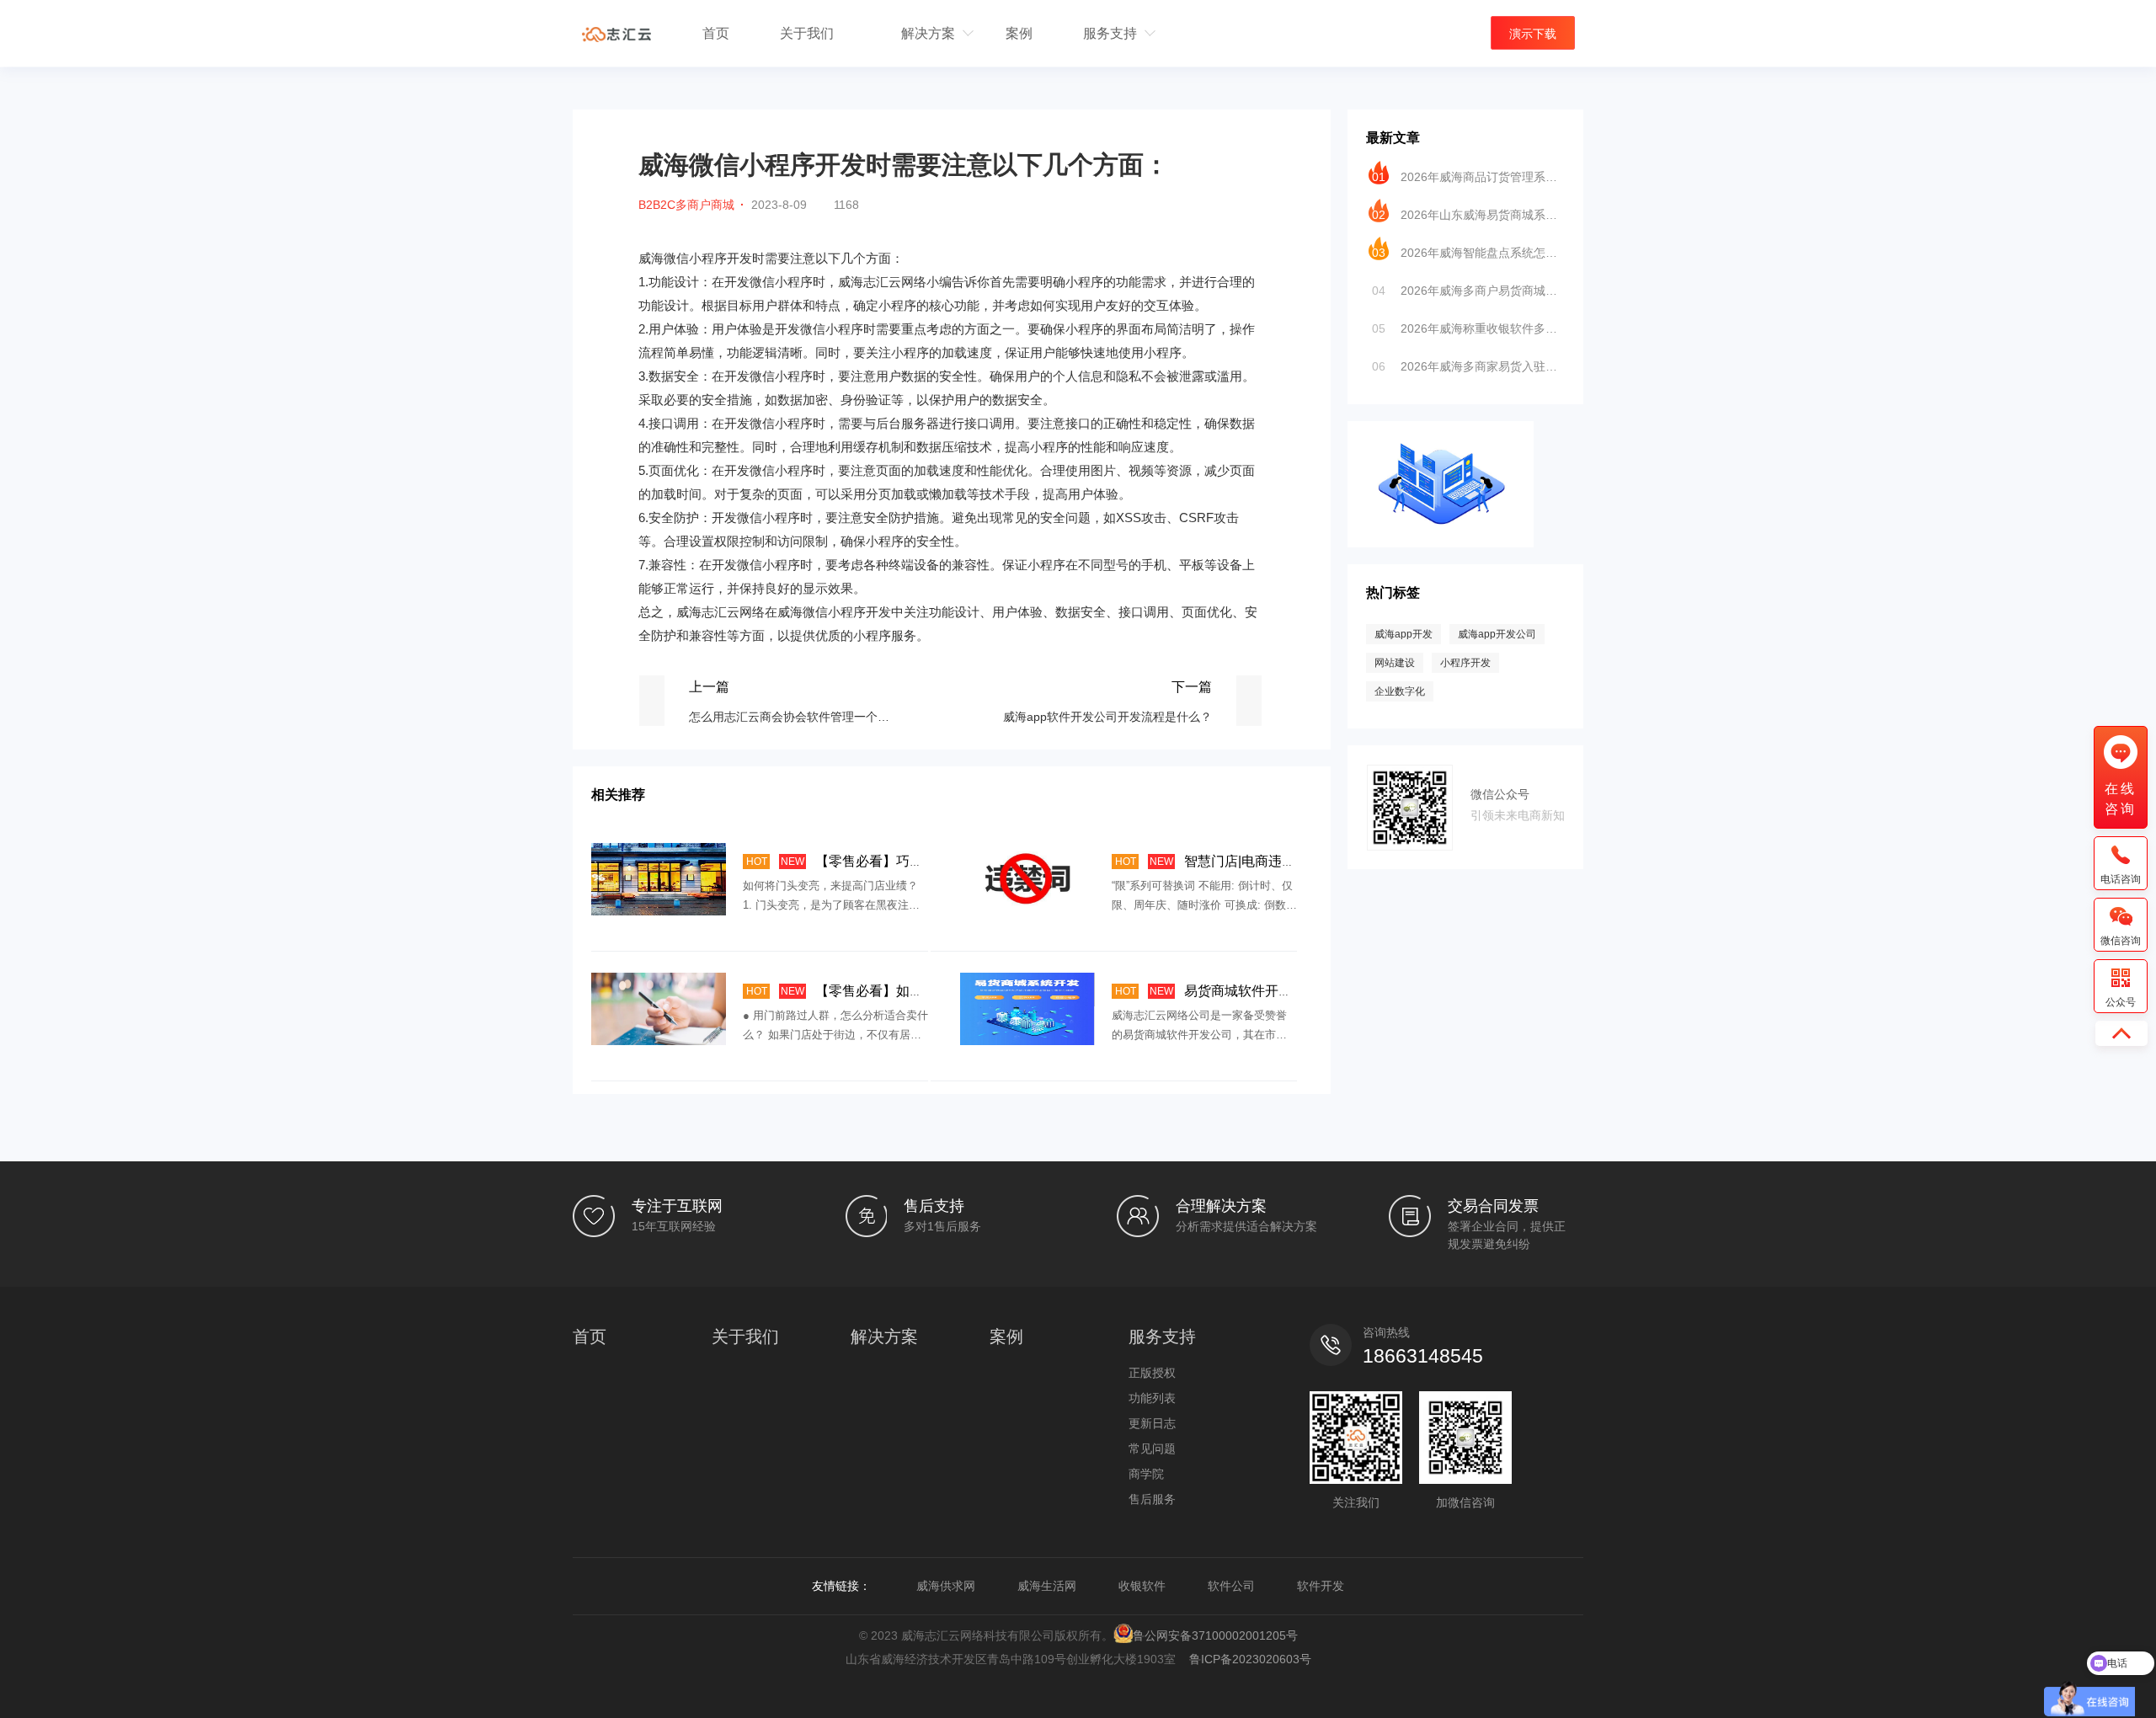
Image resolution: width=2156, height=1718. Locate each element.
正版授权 (1152, 1373)
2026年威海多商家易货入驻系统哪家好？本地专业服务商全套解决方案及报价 (1468, 366)
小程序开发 (1465, 663)
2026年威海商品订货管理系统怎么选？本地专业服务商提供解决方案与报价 (1468, 177)
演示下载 (1533, 34)
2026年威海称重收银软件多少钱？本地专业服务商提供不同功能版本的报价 (1468, 328)
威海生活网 (1047, 1586)
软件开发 (1321, 1586)
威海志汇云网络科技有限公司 (616, 34)
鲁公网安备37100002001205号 (1215, 1635)
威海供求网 (946, 1586)
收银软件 (1142, 1586)
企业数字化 (1400, 691)
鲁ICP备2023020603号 (1250, 1659)
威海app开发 (1404, 634)
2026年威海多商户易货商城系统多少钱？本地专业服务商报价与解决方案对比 (1468, 291)
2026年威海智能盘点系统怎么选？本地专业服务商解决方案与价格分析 (1468, 253)
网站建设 (1395, 663)
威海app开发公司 (1497, 634)
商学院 (1146, 1474)
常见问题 (1152, 1449)
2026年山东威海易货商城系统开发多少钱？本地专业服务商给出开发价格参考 (1468, 215)
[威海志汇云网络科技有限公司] (1441, 429)
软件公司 (1231, 1586)
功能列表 (1152, 1398)
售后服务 (1152, 1499)
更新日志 (1152, 1423)
